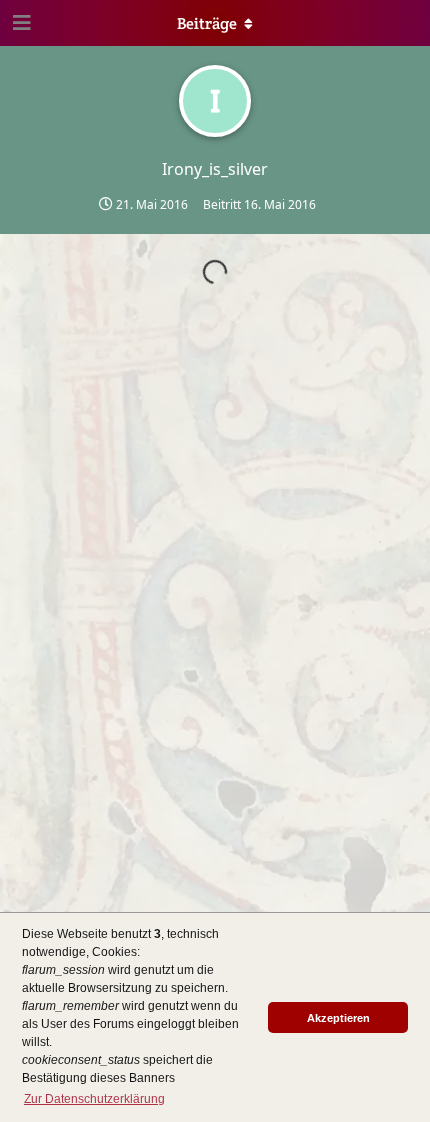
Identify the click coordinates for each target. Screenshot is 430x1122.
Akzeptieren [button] (338, 1018)
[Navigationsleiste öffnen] (20, 23)
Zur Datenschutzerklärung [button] (94, 1099)
